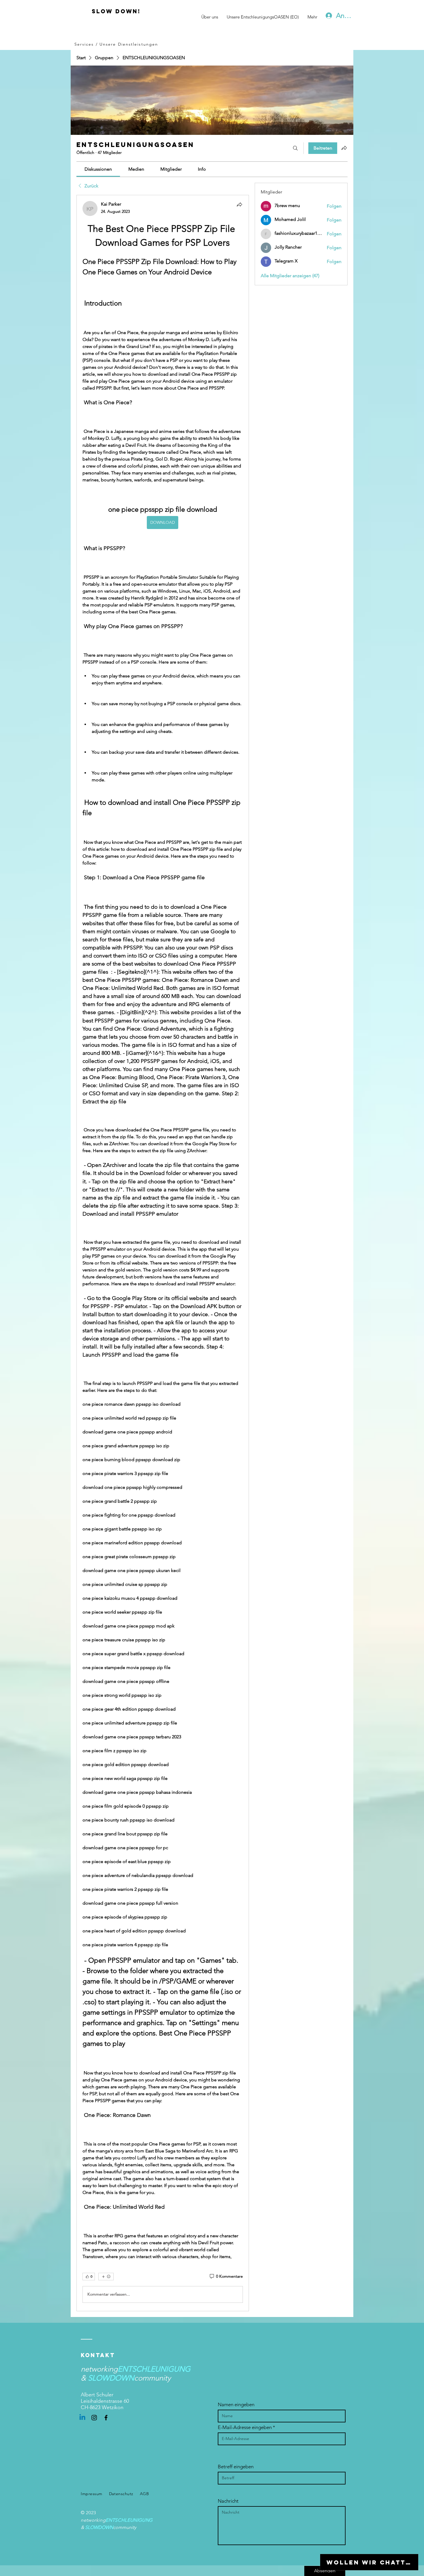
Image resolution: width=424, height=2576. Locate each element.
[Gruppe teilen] (344, 148)
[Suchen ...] (295, 148)
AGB (145, 2494)
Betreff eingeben (236, 2467)
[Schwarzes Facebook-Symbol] (106, 2418)
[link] (98, 169)
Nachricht (228, 2501)
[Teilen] (239, 204)
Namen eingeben (236, 2405)
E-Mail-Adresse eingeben (245, 2427)
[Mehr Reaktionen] (106, 2277)
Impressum (92, 2494)
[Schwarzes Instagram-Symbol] (94, 2418)
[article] (163, 1253)
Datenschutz (121, 2494)
